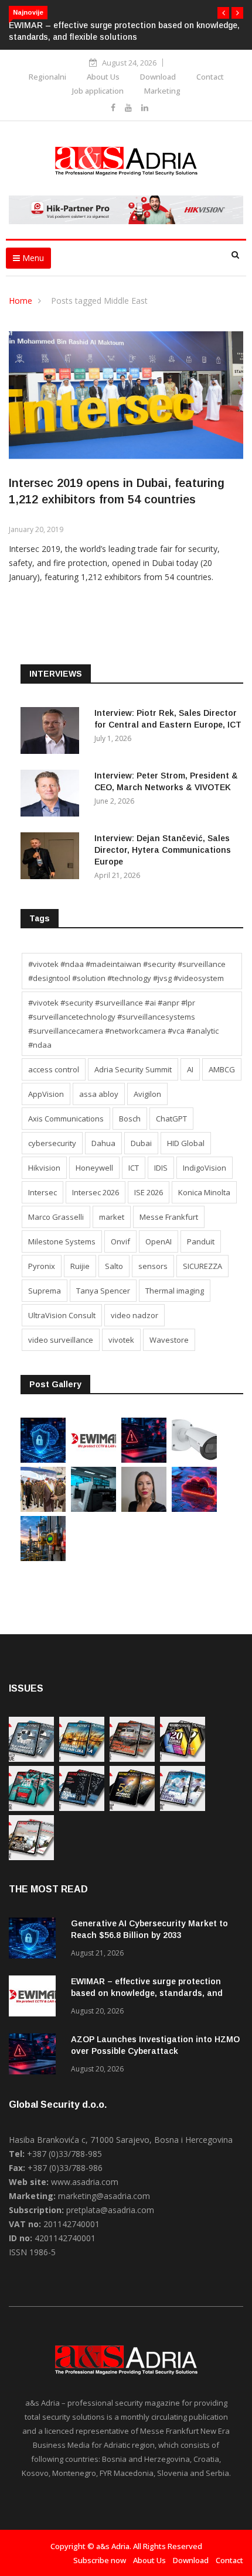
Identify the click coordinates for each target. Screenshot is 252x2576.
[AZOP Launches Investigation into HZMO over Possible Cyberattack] (144, 1459)
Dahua (103, 1143)
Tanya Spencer (103, 1291)
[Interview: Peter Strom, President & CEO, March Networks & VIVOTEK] (53, 795)
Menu (32, 258)
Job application (98, 91)
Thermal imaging (175, 1291)
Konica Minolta (204, 1192)
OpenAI (159, 1241)
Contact (210, 77)
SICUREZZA (202, 1266)
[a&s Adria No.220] (183, 1759)
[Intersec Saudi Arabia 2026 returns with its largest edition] (43, 1509)
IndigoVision (205, 1168)
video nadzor (134, 1315)
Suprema (45, 1291)
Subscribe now (100, 2560)
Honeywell (94, 1168)
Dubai (141, 1143)
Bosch (130, 1119)
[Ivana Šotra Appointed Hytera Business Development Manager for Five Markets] (144, 1509)
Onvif (120, 1241)
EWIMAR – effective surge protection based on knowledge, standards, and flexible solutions (147, 1993)
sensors (153, 1266)
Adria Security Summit (133, 1069)
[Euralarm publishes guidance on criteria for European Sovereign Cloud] (194, 1509)
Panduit (201, 1241)
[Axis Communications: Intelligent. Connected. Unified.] (194, 1459)
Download (158, 77)
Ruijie (80, 1266)
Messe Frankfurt (169, 1217)
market (112, 1217)
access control (54, 1069)
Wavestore (169, 1340)
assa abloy (99, 1094)
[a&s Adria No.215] (31, 1857)
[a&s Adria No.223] (82, 1759)
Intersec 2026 (96, 1192)
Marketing (162, 91)
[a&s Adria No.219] (31, 1808)
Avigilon (147, 1094)
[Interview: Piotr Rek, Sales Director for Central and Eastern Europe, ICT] (53, 733)
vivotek (121, 1340)
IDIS (161, 1168)
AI (190, 1069)
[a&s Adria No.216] (183, 1808)
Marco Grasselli (56, 1217)
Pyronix (42, 1266)
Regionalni (47, 77)
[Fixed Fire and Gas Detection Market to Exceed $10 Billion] (43, 1558)
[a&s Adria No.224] (31, 1759)
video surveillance (61, 1340)
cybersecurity (52, 1143)
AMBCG (222, 1069)
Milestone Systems (62, 1241)
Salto (114, 1266)
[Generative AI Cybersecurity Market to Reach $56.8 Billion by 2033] (43, 1459)
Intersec (42, 1192)
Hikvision (44, 1168)
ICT (134, 1168)
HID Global (186, 1143)
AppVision (46, 1094)
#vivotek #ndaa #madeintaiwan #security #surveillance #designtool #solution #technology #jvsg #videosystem (127, 971)
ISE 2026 (149, 1192)
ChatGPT (171, 1119)
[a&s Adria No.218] (82, 1808)
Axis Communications (66, 1119)
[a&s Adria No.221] (132, 1759)
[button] (223, 13)
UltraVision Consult (62, 1315)
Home (21, 301)
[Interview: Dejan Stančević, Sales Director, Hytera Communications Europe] (53, 858)
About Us (103, 77)
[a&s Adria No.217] (132, 1808)
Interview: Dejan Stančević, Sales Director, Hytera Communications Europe (163, 850)
